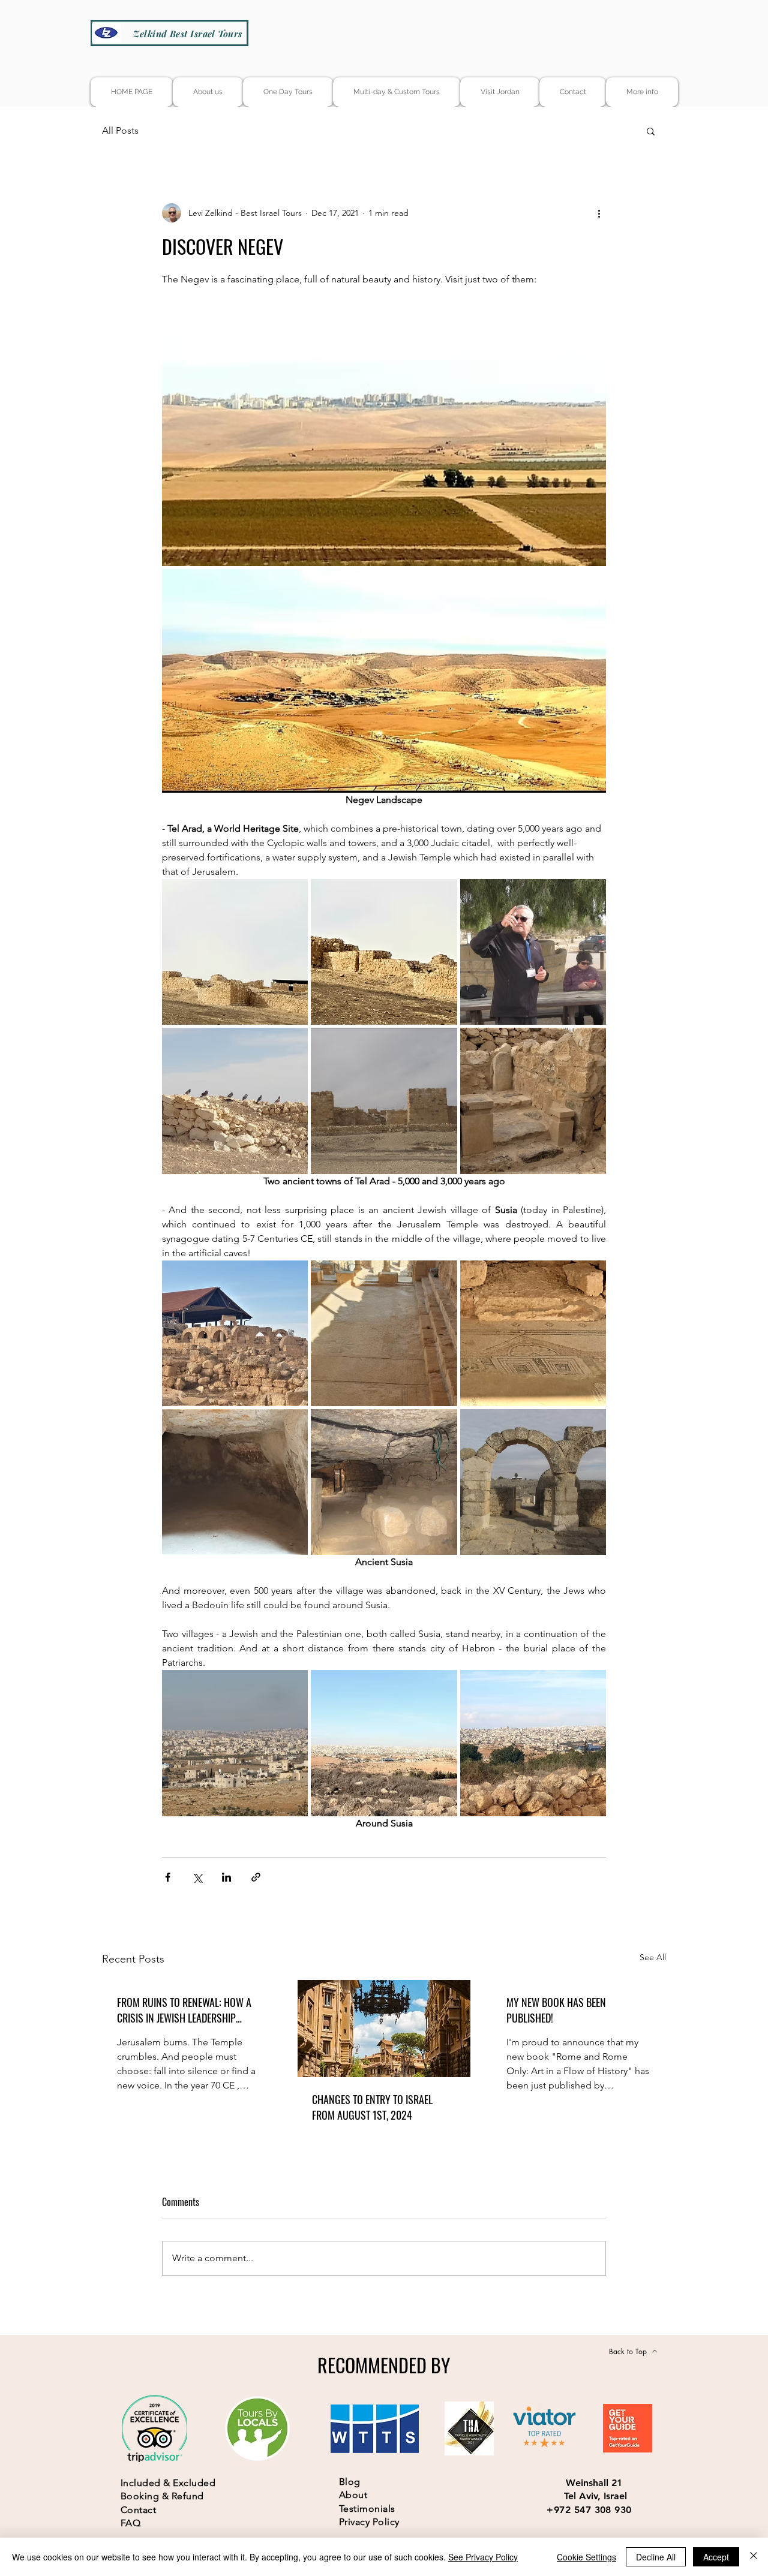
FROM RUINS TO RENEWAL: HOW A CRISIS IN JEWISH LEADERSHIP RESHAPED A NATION (184, 2010)
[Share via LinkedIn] (226, 1877)
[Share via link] (256, 1877)
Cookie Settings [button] (586, 2557)
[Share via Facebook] (168, 1877)
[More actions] (599, 213)
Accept (716, 2557)
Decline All (656, 2557)
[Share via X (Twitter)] (197, 1877)
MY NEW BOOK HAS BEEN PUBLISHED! (556, 2010)
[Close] (754, 2557)
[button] (651, 131)
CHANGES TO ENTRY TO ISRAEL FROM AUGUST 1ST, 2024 (372, 2107)
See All (653, 1957)
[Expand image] (384, 441)
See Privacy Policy (483, 2557)
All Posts (120, 130)
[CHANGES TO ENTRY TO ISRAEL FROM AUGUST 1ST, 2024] (384, 2029)
